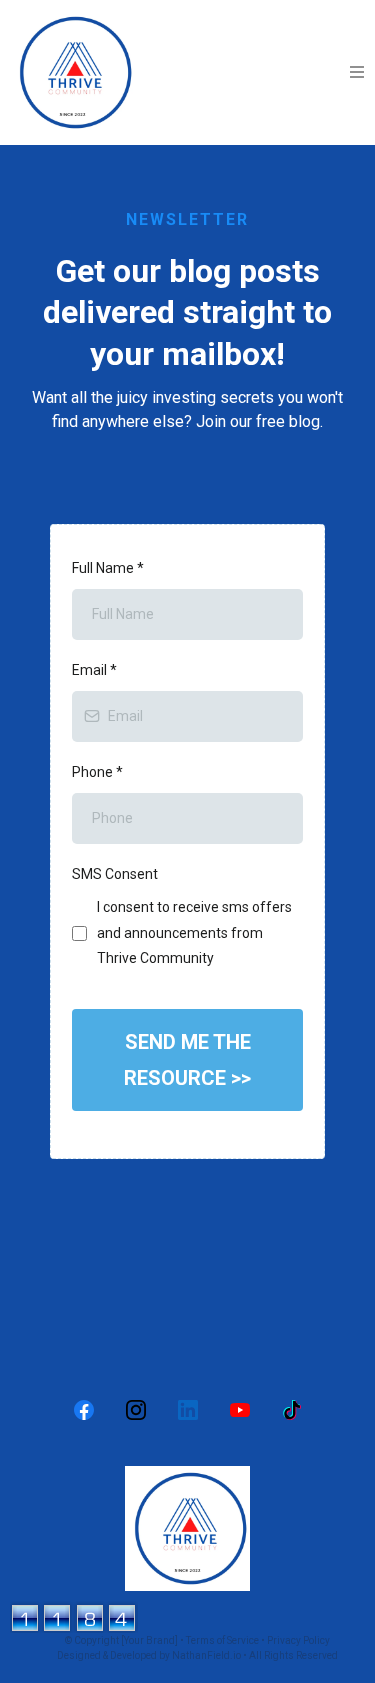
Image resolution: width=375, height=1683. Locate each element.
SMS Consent (115, 874)
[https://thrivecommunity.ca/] (187, 1528)
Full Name (108, 568)
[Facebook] (84, 1410)
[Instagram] (136, 1410)
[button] (357, 73)
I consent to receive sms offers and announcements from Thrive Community (194, 932)
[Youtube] (240, 1410)
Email (94, 670)
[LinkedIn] (188, 1410)
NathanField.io (206, 1655)
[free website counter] (74, 1615)
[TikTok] (292, 1410)
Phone (97, 772)
